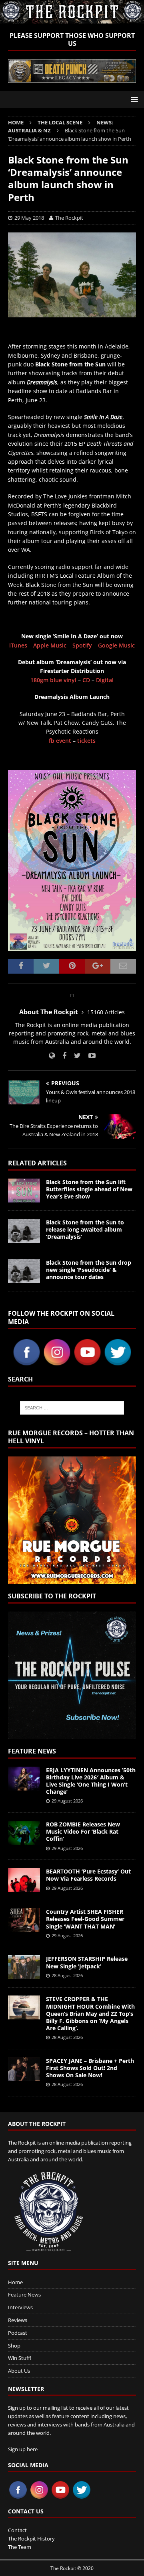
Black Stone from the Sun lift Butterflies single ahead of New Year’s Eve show (89, 1189)
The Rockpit (69, 218)
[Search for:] (72, 1408)
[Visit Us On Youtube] (87, 1362)
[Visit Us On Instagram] (57, 1362)
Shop (14, 2346)
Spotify (82, 645)
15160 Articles (106, 1012)
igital (107, 680)
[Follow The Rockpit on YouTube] (89, 1056)
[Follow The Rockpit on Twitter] (74, 1056)
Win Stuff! (20, 2358)
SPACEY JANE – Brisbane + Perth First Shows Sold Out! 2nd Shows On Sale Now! (90, 2068)
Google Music (116, 645)
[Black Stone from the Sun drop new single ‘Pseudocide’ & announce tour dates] (24, 1271)
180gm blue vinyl (53, 680)
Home (15, 2282)
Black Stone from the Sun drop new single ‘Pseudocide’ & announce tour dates (89, 1270)
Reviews (18, 2320)
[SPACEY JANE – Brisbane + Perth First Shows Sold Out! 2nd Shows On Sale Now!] (24, 2069)
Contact (17, 2530)
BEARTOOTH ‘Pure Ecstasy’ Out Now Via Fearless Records (88, 1875)
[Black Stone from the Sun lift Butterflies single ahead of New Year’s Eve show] (24, 1191)
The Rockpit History (31, 2539)
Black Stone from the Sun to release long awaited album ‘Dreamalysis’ (85, 1229)
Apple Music (50, 645)
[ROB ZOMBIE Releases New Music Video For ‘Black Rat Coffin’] (24, 1833)
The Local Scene (60, 122)
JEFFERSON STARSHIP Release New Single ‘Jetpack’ (87, 1962)
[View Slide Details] (72, 71)
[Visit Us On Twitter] (118, 1362)
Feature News (32, 1751)
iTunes (18, 645)
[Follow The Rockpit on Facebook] (61, 1056)
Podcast (18, 2333)
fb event (60, 741)
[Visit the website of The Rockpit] (52, 1056)
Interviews (20, 2307)
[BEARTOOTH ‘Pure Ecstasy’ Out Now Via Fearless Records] (24, 1880)
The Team (20, 2547)
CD (86, 680)
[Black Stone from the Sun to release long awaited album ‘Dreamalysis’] (24, 1231)
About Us (19, 2371)
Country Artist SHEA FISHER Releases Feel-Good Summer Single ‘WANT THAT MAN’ (85, 1919)
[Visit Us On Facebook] (26, 1362)
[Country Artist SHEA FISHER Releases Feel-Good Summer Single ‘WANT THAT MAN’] (24, 1920)
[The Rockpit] (72, 19)
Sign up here (23, 2449)
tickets (86, 741)
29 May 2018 (29, 218)
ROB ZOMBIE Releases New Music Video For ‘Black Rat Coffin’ (83, 1831)
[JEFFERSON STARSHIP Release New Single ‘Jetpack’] (24, 1967)
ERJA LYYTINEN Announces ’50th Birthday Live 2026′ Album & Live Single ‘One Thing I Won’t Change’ (91, 1781)
